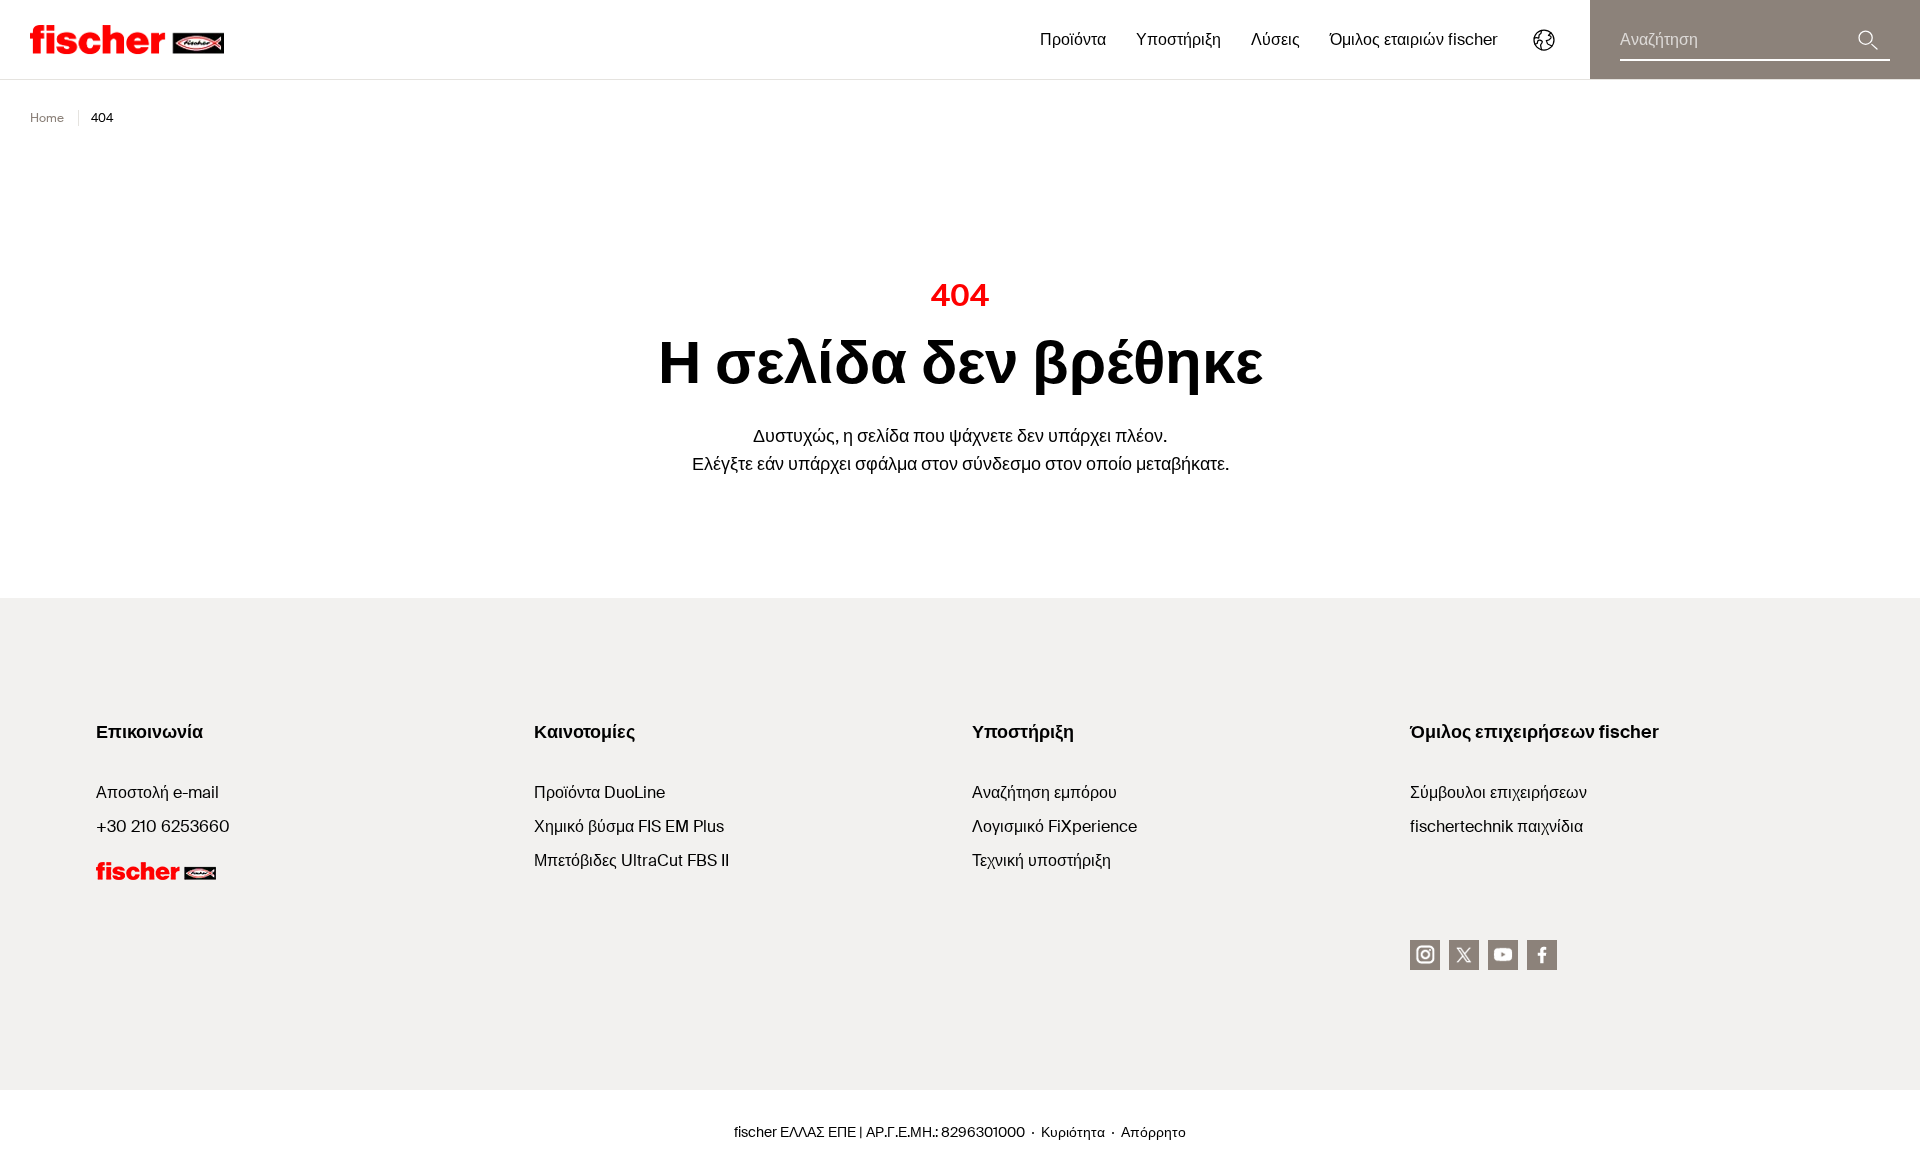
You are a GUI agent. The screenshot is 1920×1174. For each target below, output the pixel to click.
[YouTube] (1503, 955)
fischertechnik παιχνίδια (1496, 826)
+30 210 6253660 (163, 826)
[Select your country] (1544, 40)
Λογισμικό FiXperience (1054, 826)
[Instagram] (1425, 955)
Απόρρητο (1153, 1132)
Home (47, 118)
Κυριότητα (1073, 1132)
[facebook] (1542, 955)
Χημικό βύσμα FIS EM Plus (629, 826)
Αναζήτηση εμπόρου (1044, 792)
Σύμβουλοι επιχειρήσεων (1498, 792)
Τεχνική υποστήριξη (1041, 860)
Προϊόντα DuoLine (599, 792)
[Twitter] (1464, 955)
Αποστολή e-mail (157, 792)
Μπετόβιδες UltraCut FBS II (631, 860)
